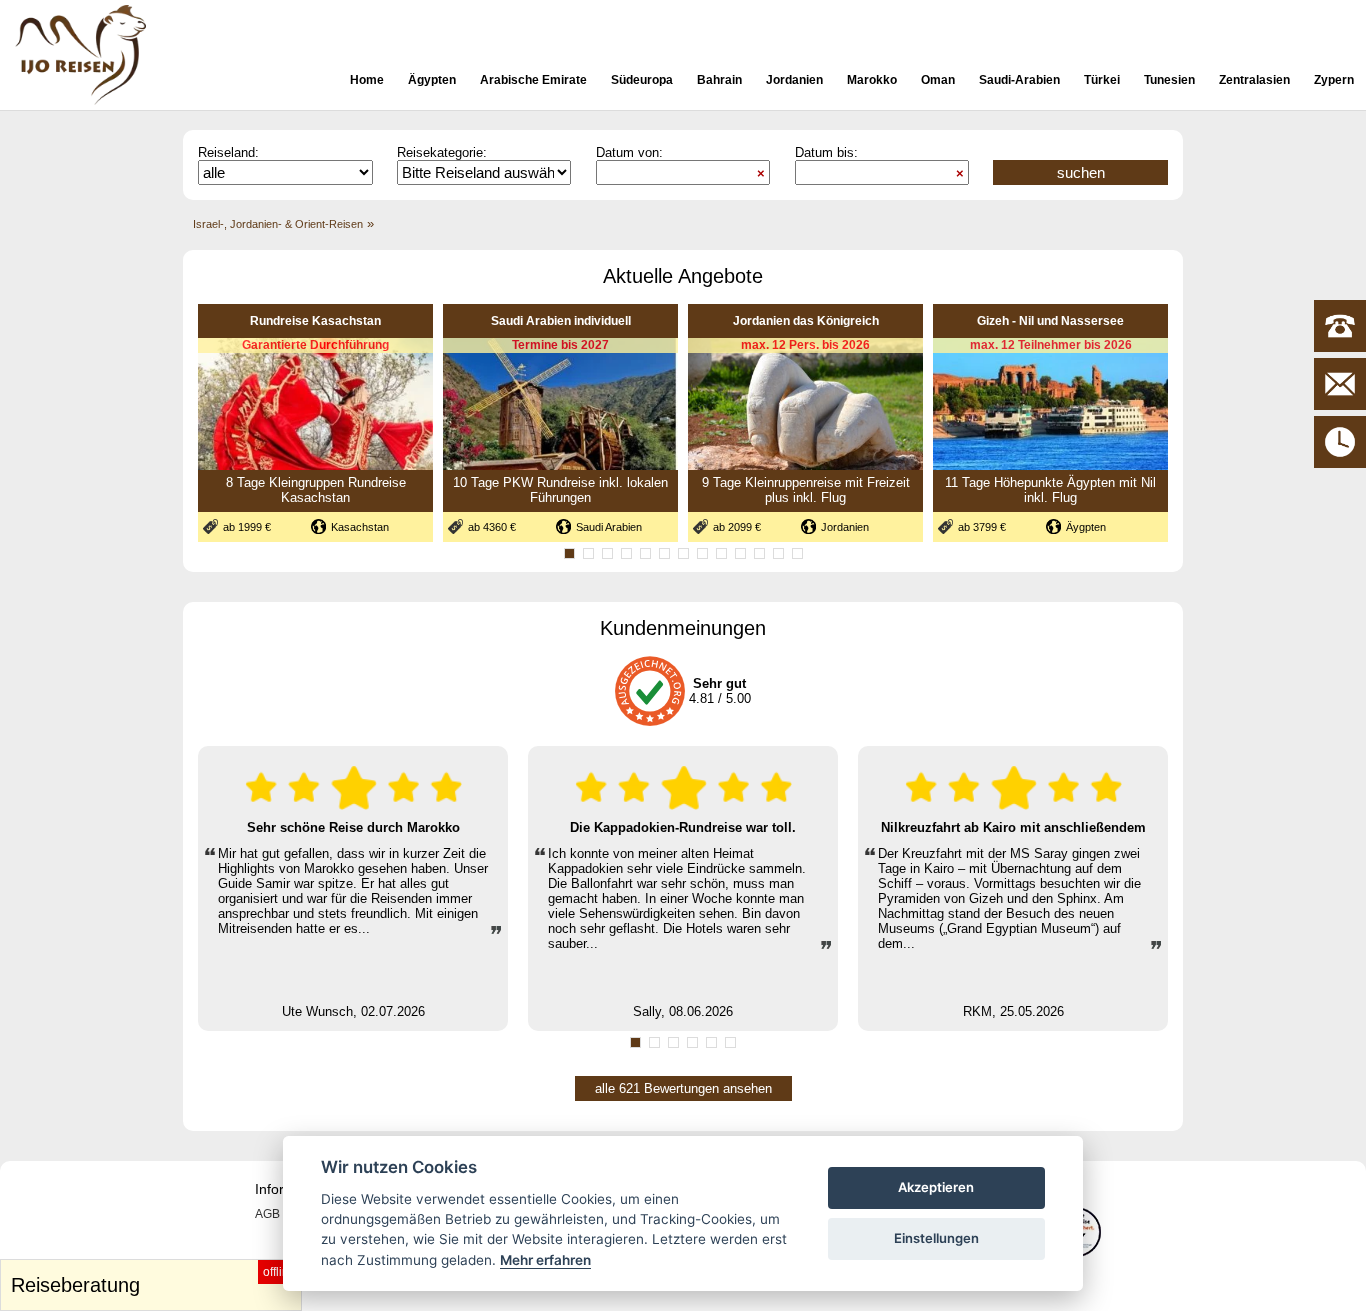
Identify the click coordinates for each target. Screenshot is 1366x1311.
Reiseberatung (153, 1280)
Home (367, 80)
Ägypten (432, 80)
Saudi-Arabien (1019, 80)
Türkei (1102, 80)
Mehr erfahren (545, 1260)
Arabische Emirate (533, 80)
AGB (267, 1214)
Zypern (1334, 80)
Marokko (872, 80)
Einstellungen (936, 1238)
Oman (938, 80)
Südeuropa (642, 80)
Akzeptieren (936, 1187)
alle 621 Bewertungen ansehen (683, 1088)
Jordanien (794, 80)
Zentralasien (1254, 80)
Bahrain (719, 80)
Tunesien (1169, 80)
